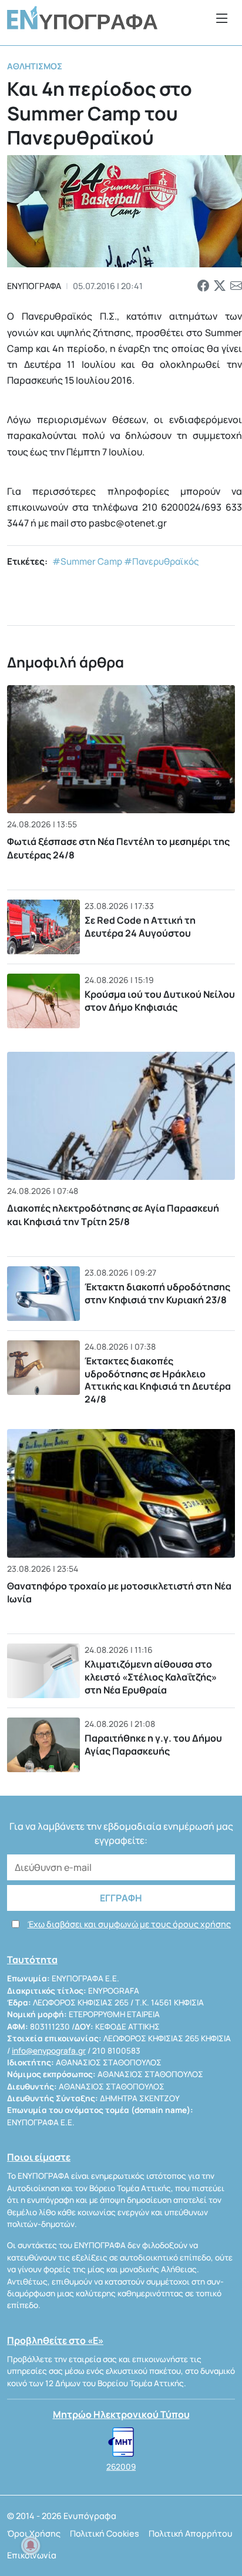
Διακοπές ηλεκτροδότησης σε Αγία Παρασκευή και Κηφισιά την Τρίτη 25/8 (113, 1215)
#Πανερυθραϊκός (162, 561)
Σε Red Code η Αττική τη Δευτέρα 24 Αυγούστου (140, 927)
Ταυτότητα (32, 1960)
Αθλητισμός (35, 66)
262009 (121, 2467)
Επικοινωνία (32, 2555)
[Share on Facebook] (203, 286)
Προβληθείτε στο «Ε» (55, 2340)
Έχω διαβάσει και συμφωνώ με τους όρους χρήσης (129, 1924)
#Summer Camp (87, 561)
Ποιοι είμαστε (39, 2157)
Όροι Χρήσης (34, 2533)
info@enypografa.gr (49, 2051)
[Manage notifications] (31, 2545)
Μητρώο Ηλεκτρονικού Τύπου (121, 2414)
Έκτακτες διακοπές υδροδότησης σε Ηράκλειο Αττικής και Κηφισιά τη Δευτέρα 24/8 (158, 1380)
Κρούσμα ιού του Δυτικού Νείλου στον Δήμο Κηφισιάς (160, 1001)
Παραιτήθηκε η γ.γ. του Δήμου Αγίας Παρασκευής (153, 1745)
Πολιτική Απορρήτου (191, 2533)
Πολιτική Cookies (105, 2533)
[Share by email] (236, 286)
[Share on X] (220, 286)
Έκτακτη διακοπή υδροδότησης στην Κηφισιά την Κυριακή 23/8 (157, 1293)
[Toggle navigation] (222, 18)
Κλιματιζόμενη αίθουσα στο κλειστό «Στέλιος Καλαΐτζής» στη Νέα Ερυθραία (151, 1677)
